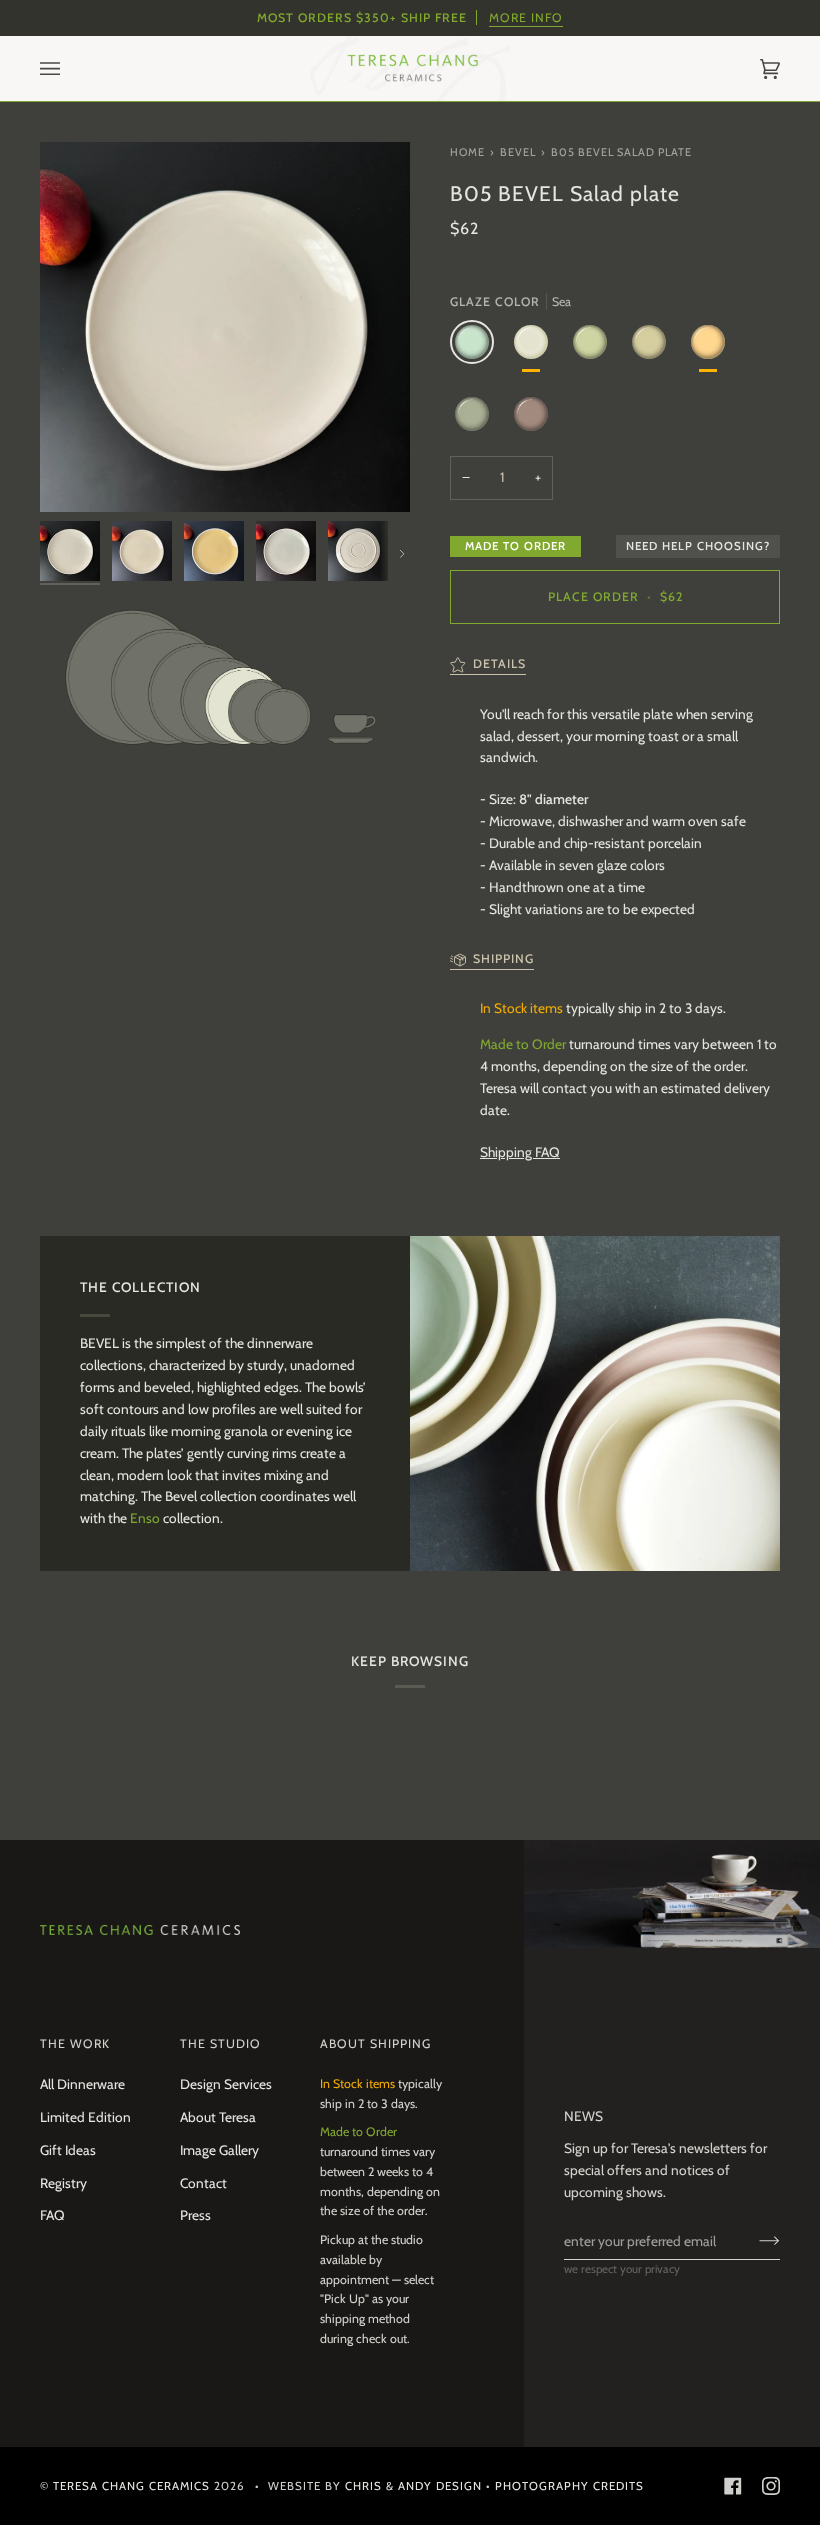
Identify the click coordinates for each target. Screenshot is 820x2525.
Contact (203, 2183)
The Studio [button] (220, 2043)
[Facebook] (733, 2486)
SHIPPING (503, 958)
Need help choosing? (698, 546)
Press (195, 2215)
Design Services (226, 2084)
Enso (146, 1518)
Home (467, 152)
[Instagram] (771, 2486)
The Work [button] (75, 2043)
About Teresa (218, 2117)
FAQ (52, 2215)
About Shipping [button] (375, 2043)
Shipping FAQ (520, 1152)
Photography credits (569, 2486)
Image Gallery (219, 2150)
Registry (63, 2183)
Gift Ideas (68, 2150)
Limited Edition (85, 2117)
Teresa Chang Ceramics (131, 2486)
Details (499, 663)
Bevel (518, 152)
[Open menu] (70, 68)
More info (526, 17)
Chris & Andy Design (413, 2486)
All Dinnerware (82, 2084)
